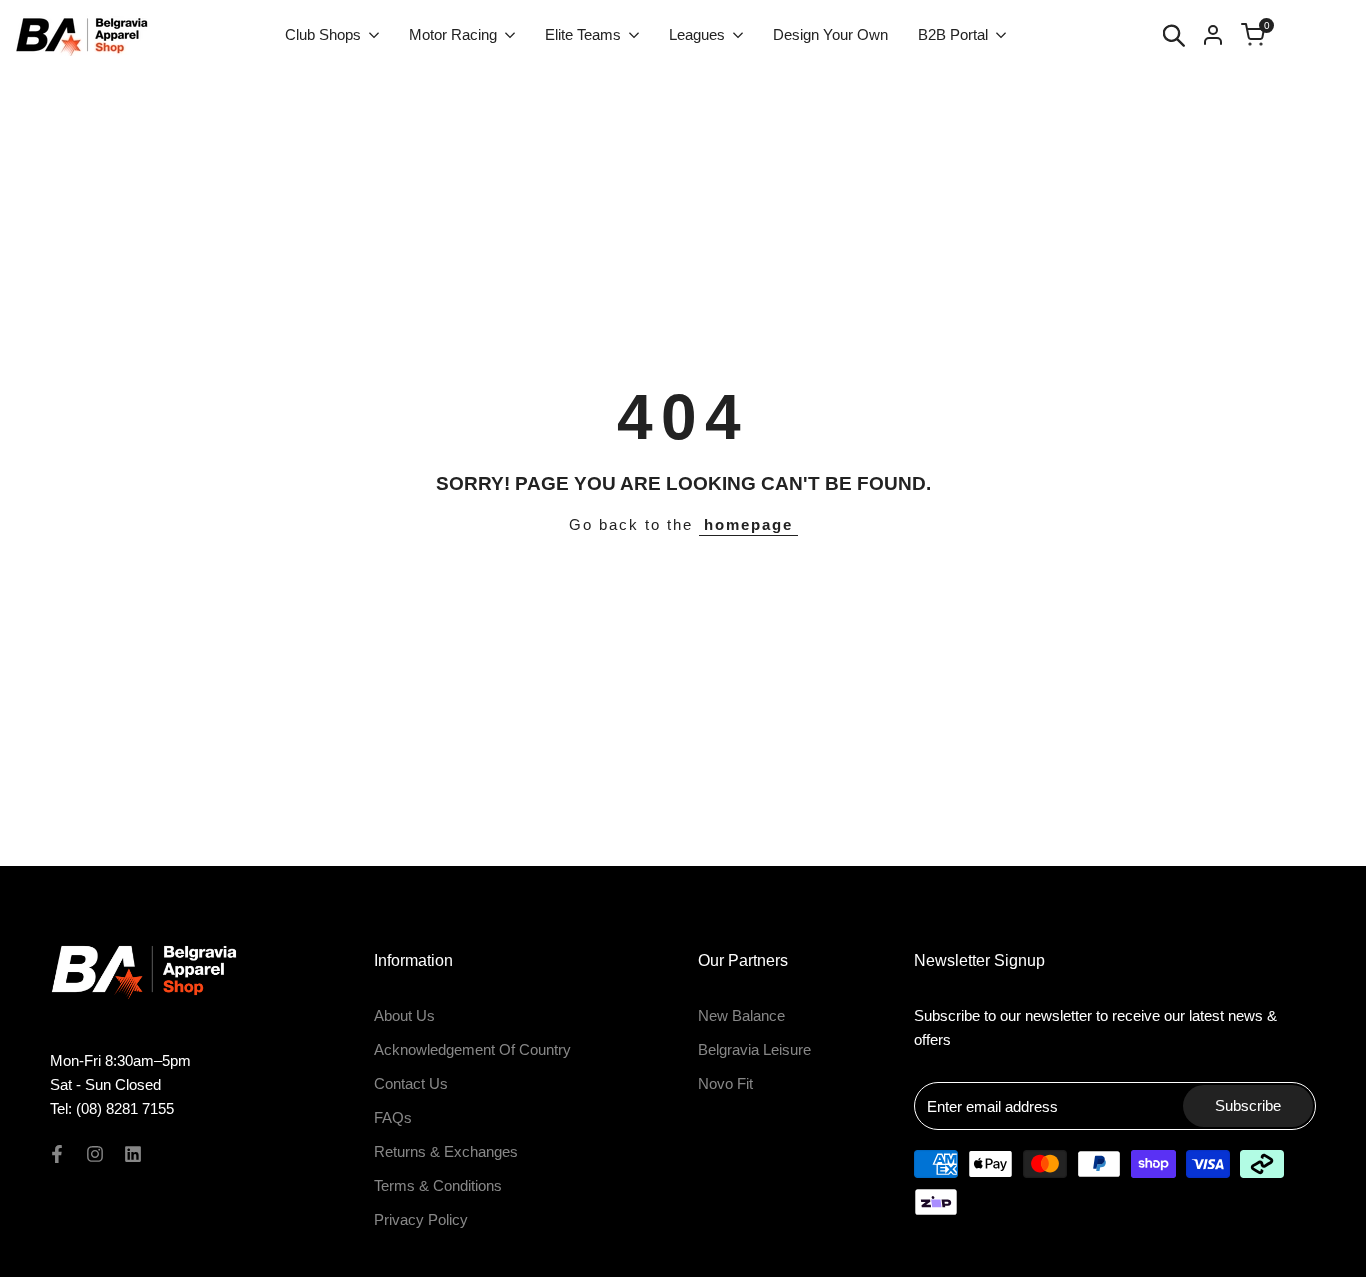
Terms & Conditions (438, 1185)
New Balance (741, 1015)
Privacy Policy (421, 1219)
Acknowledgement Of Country (472, 1049)
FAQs (393, 1117)
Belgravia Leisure (754, 1049)
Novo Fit (725, 1083)
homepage (748, 524)
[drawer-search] (1174, 35)
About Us (404, 1015)
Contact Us (411, 1083)
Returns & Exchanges (446, 1151)
